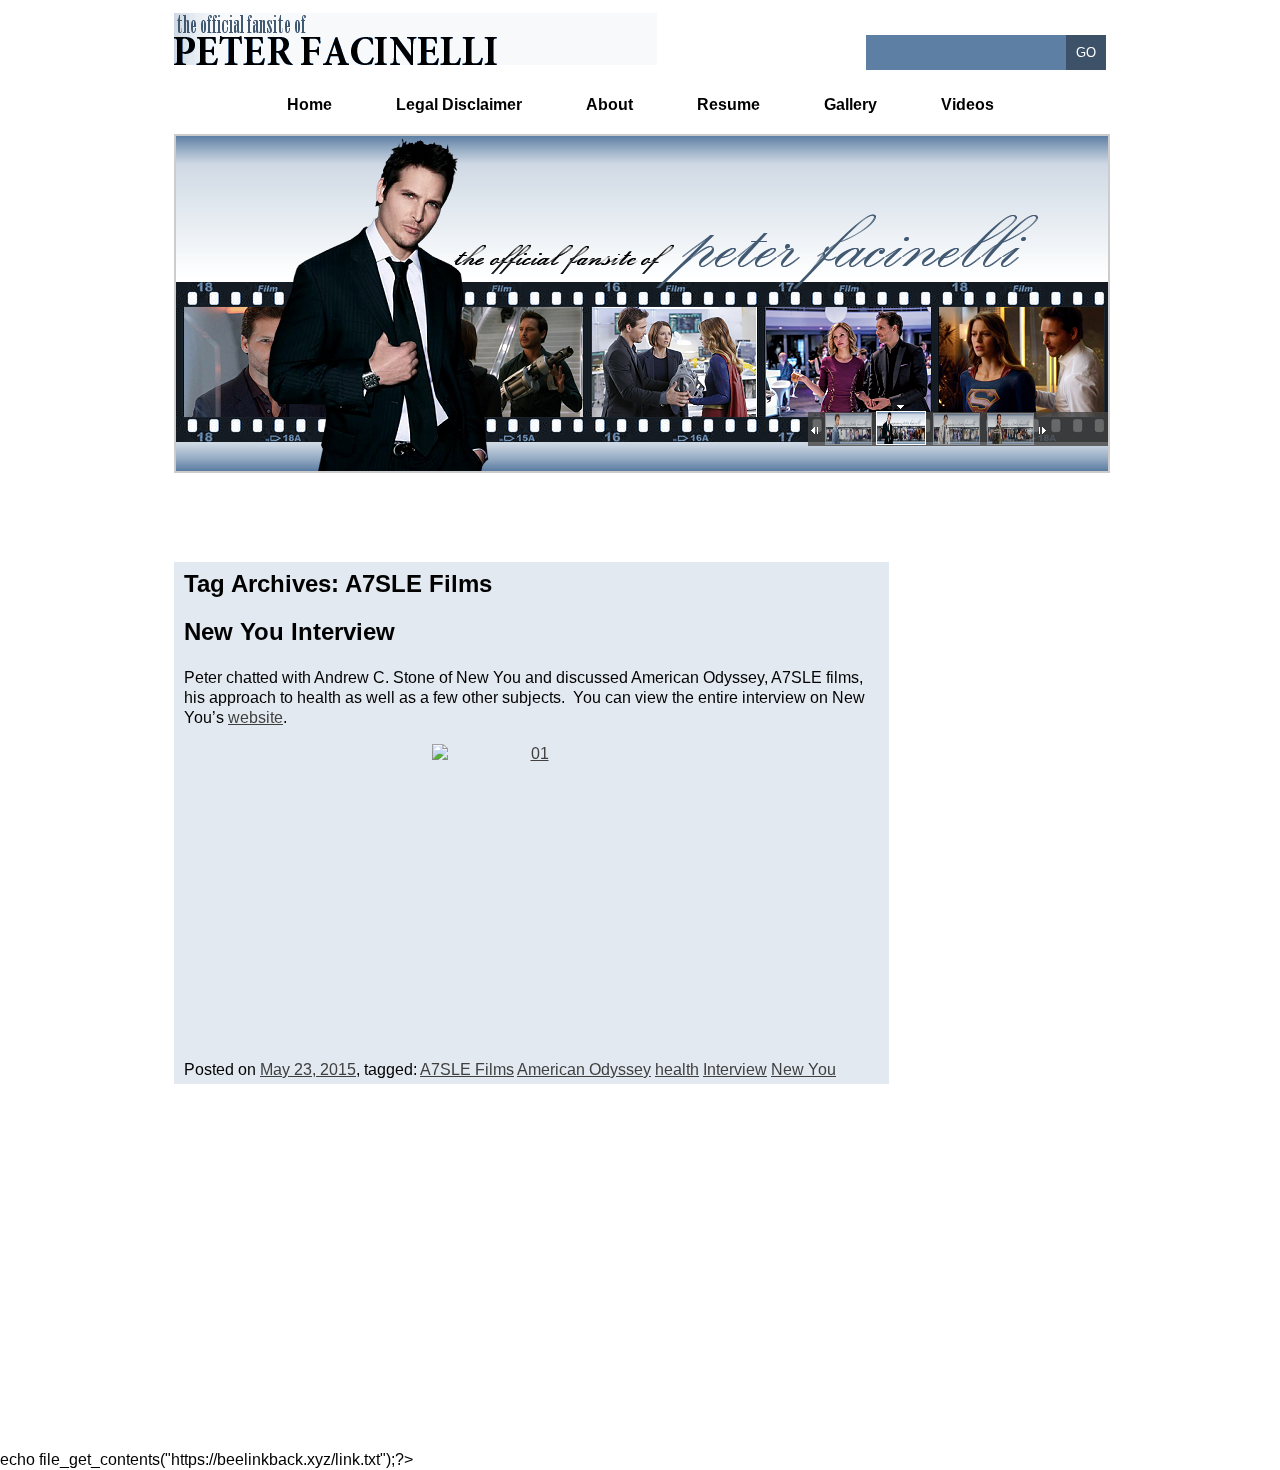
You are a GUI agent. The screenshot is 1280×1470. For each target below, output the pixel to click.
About (609, 104)
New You (803, 1069)
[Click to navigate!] (847, 430)
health (677, 1069)
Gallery (850, 104)
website (255, 717)
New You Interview (289, 631)
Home (309, 104)
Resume (728, 104)
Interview (735, 1069)
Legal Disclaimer (459, 104)
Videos (967, 104)
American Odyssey (584, 1069)
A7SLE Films (467, 1069)
